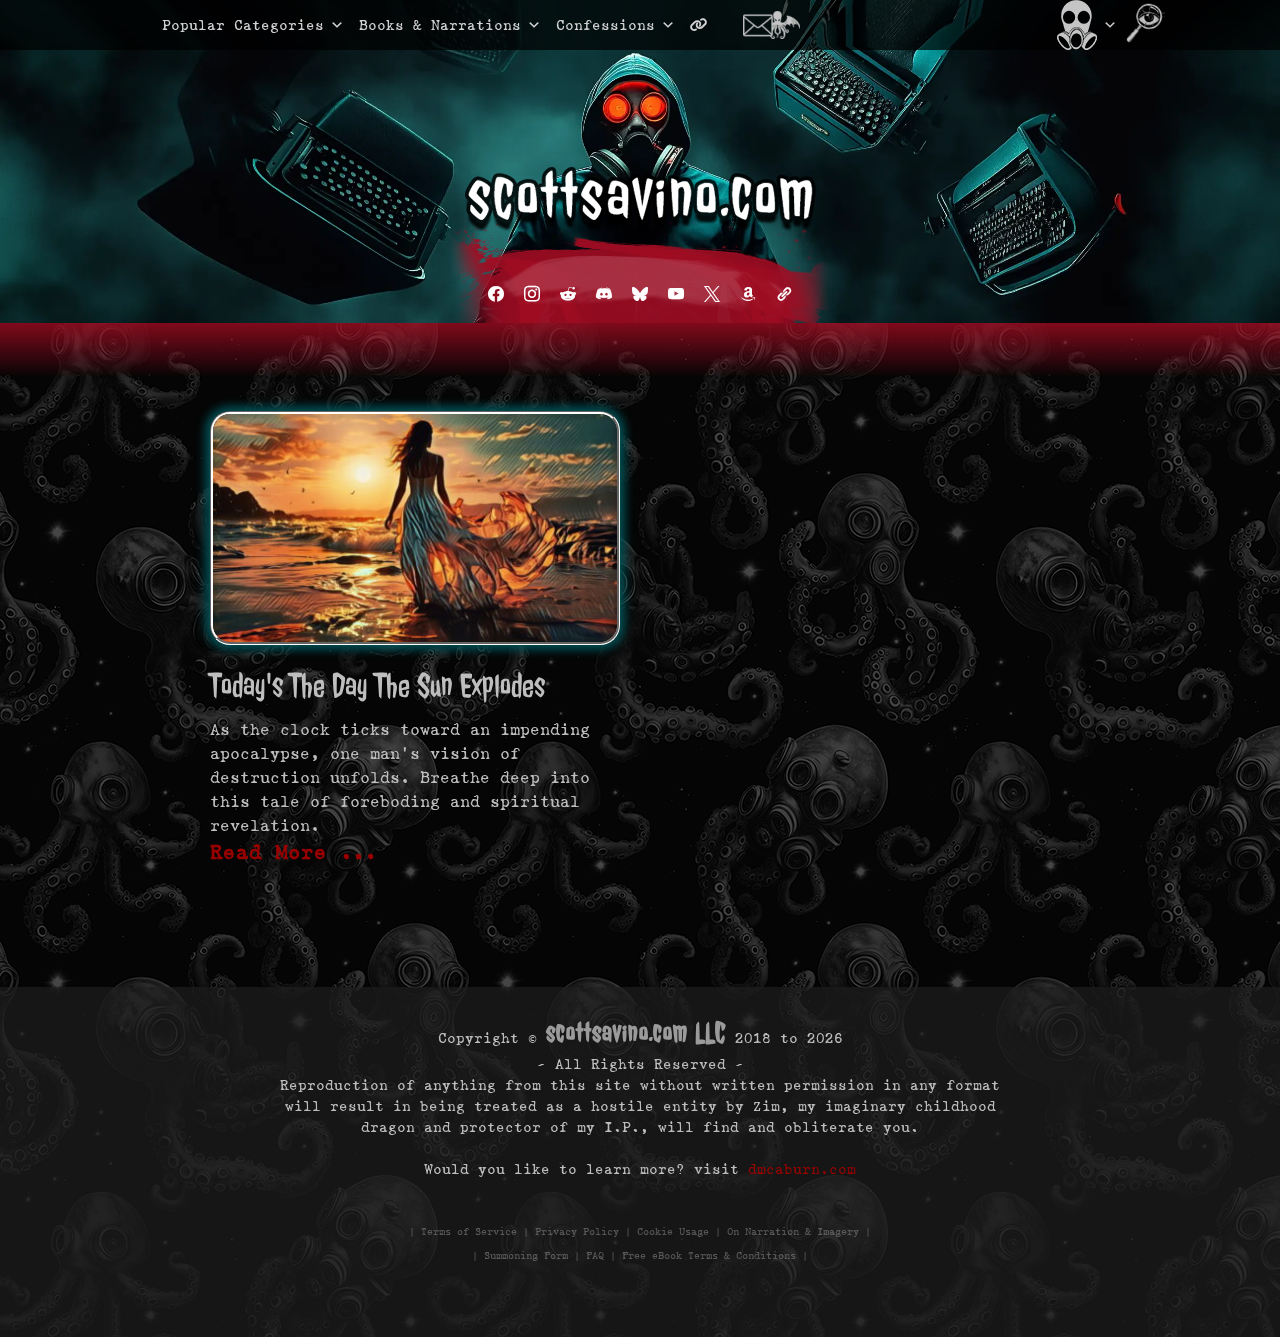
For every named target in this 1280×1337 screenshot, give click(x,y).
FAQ (595, 1255)
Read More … (294, 852)
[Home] (1084, 25)
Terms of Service (469, 1231)
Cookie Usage (673, 1231)
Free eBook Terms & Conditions (709, 1255)
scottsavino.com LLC (636, 1032)
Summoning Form (526, 1255)
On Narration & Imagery (793, 1231)
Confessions (605, 25)
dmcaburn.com (802, 1169)
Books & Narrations (440, 25)
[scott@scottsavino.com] (779, 25)
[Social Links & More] (706, 25)
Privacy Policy (577, 1231)
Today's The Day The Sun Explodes (377, 685)
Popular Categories (222, 25)
